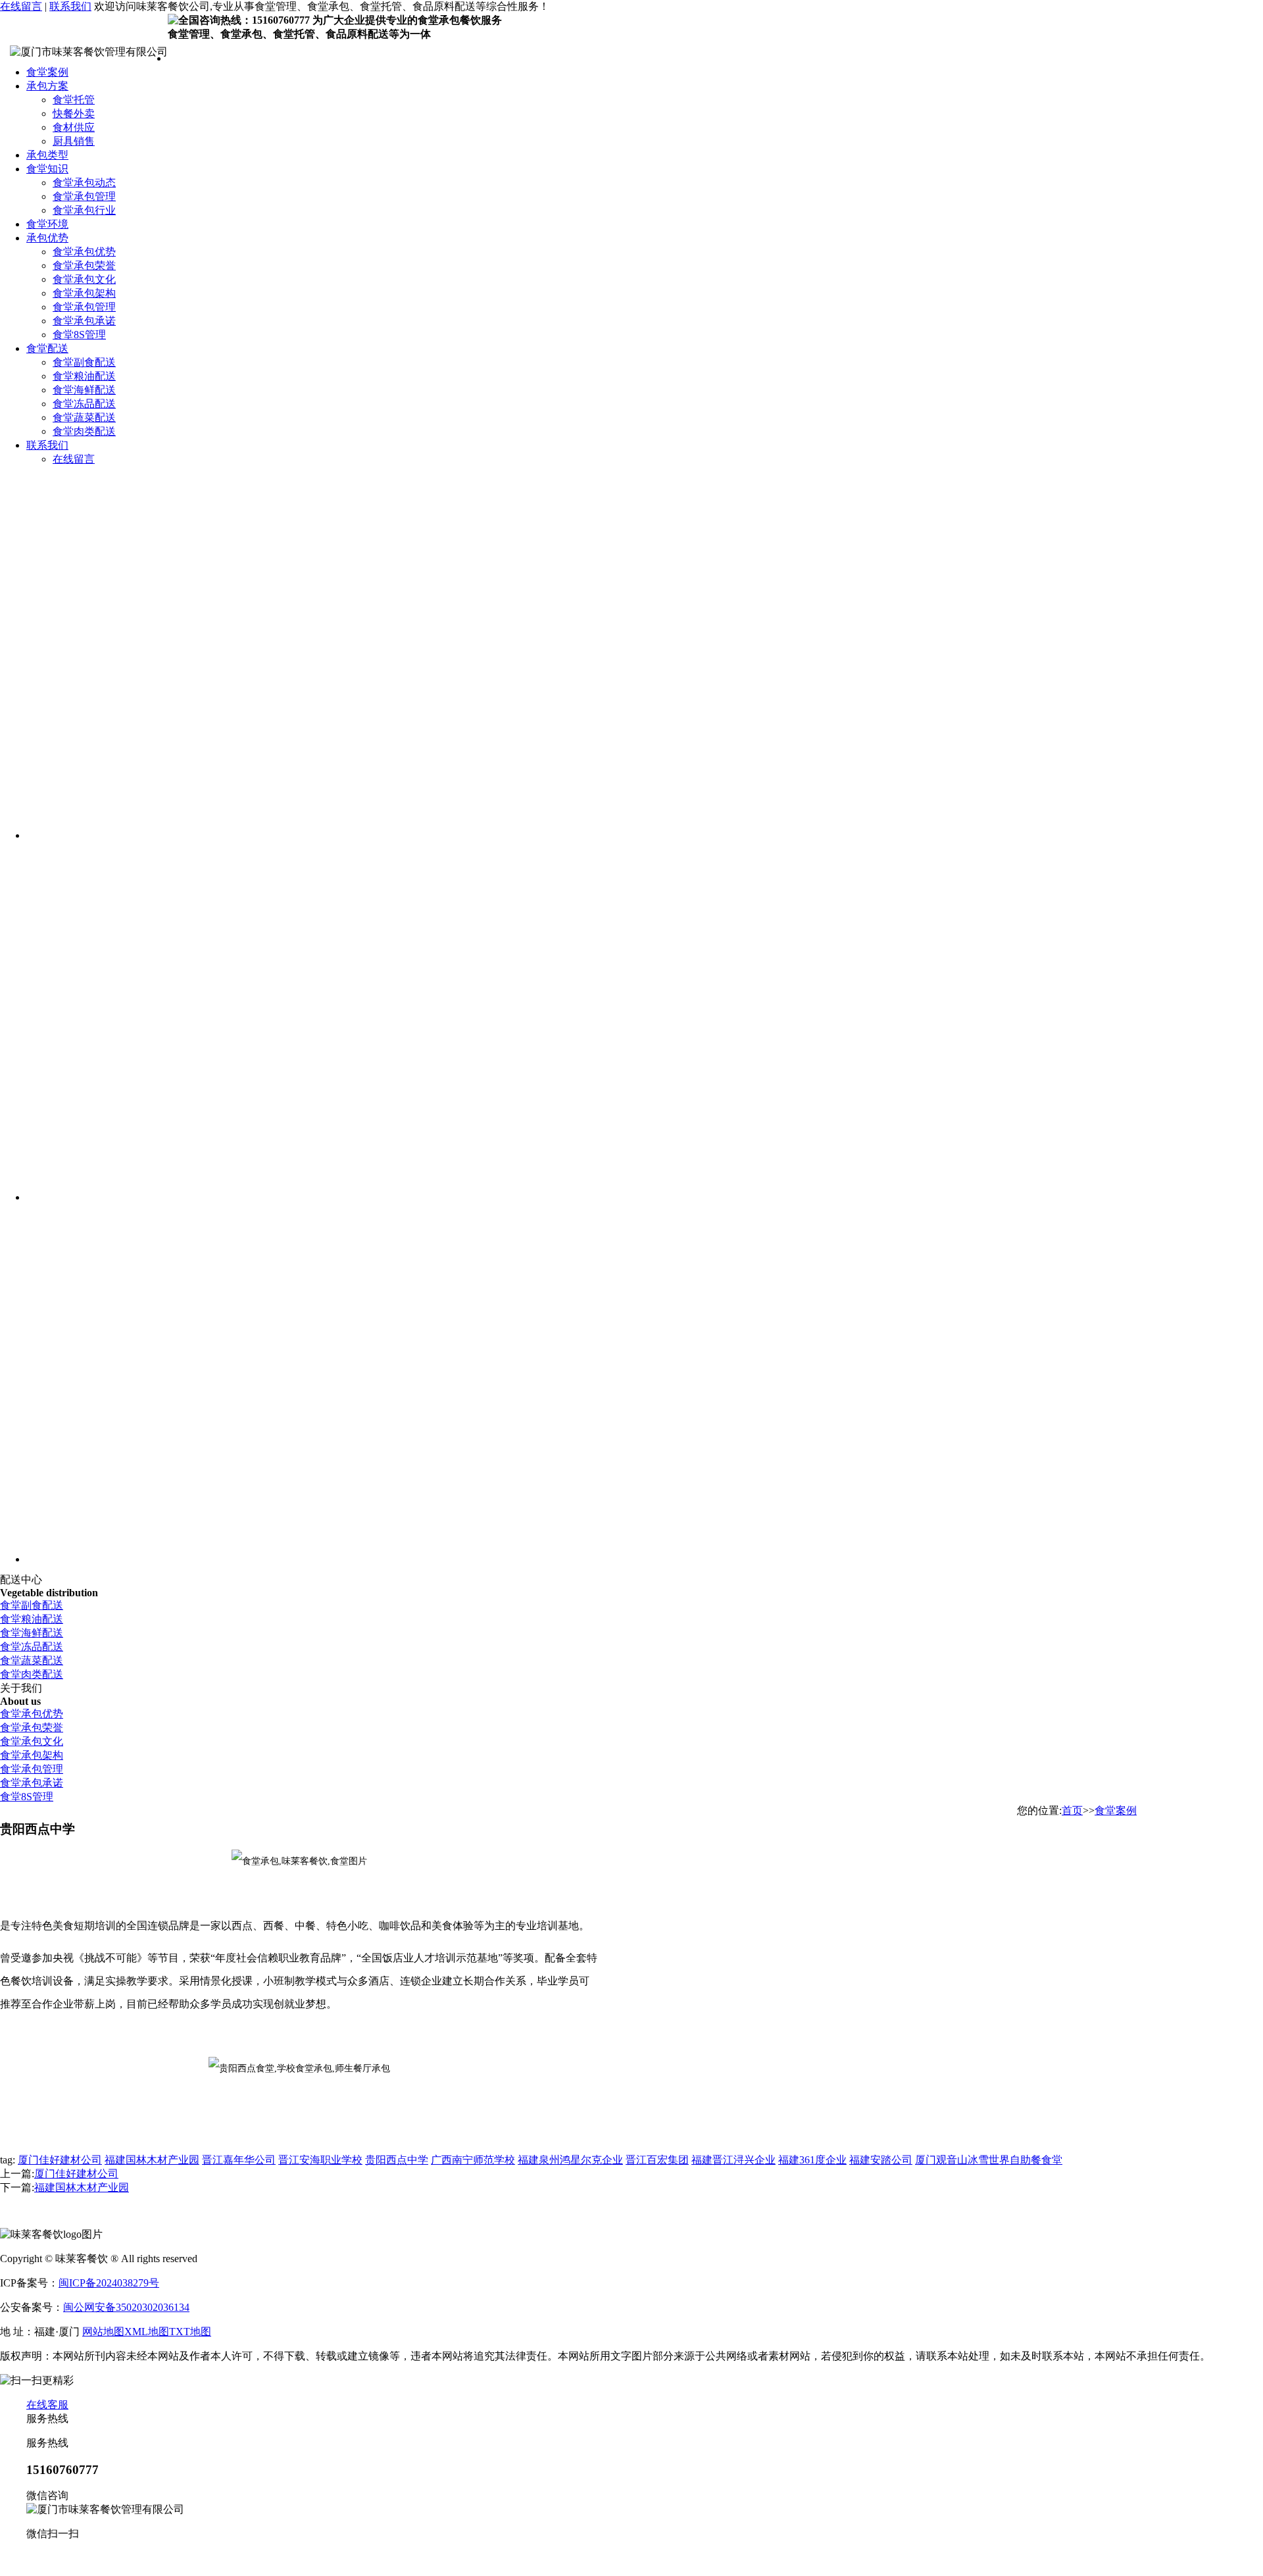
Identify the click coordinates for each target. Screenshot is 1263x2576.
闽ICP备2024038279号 (109, 2283)
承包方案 (47, 86)
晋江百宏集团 (657, 2160)
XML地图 (147, 2332)
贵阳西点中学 (397, 2160)
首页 (1072, 1810)
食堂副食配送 (84, 362)
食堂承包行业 (84, 210)
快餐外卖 (74, 114)
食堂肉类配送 (84, 431)
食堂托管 (74, 100)
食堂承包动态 (84, 183)
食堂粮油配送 (84, 376)
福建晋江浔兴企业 (733, 2160)
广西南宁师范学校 (473, 2160)
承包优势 (47, 238)
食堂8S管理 (79, 335)
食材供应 (74, 127)
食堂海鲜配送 (84, 390)
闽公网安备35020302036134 (126, 2307)
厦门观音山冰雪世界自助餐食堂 (989, 2160)
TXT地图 (190, 2332)
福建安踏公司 (881, 2160)
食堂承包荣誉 (84, 265)
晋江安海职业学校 (320, 2160)
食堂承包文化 (84, 279)
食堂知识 (47, 169)
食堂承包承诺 (84, 321)
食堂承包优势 (84, 252)
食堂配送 (47, 348)
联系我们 (70, 6)
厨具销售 (74, 141)
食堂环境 (47, 224)
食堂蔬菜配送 (84, 417)
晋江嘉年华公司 (239, 2160)
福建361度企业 (812, 2160)
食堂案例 (47, 72)
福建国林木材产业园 (152, 2160)
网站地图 (103, 2332)
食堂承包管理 (84, 196)
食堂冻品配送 (84, 404)
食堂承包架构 (84, 293)
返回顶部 (47, 2558)
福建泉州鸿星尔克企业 (570, 2160)
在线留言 (21, 6)
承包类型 (47, 155)
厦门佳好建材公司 (60, 2160)
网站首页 (189, 58)
